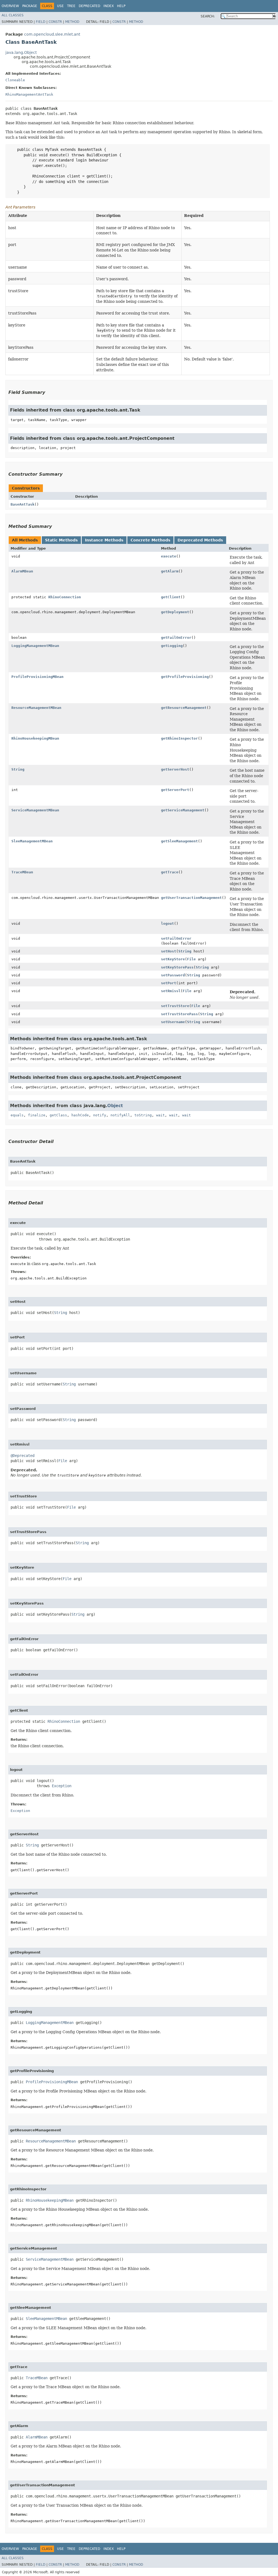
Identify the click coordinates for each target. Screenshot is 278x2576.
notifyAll (120, 1115)
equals (17, 1115)
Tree (71, 6)
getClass (58, 1115)
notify (100, 1115)
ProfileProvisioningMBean (37, 677)
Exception (62, 1786)
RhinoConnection (65, 597)
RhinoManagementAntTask (29, 94)
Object (115, 1106)
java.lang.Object (21, 52)
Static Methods (61, 540)
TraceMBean (22, 872)
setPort (169, 983)
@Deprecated (23, 1456)
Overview (10, 6)
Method (72, 22)
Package (30, 6)
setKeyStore (173, 959)
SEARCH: (208, 16)
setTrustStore (175, 1006)
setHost (169, 951)
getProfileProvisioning (185, 677)
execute (169, 556)
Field (41, 22)
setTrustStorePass (179, 1014)
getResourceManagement (184, 708)
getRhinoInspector (179, 738)
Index (109, 6)
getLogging (172, 646)
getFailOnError (176, 638)
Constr (55, 22)
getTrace (170, 872)
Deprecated (89, 6)
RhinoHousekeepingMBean (35, 738)
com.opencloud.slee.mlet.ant (52, 34)
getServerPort (175, 790)
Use (60, 6)
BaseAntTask (23, 504)
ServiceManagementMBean (35, 810)
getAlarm (170, 571)
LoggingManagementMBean (35, 646)
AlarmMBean (22, 571)
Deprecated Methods (200, 540)
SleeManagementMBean (32, 841)
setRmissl (171, 991)
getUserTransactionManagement (191, 898)
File (191, 959)
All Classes (13, 15)
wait (160, 1115)
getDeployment (175, 612)
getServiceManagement (183, 810)
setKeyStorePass (177, 967)
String (18, 769)
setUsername (173, 1022)
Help (121, 6)
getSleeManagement (179, 841)
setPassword (173, 975)
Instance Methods (104, 540)
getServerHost (175, 769)
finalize (37, 1115)
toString (143, 1115)
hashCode (80, 1115)
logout (168, 923)
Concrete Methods (150, 540)
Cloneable (15, 80)
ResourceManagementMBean (36, 708)
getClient (171, 597)
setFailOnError (176, 938)
